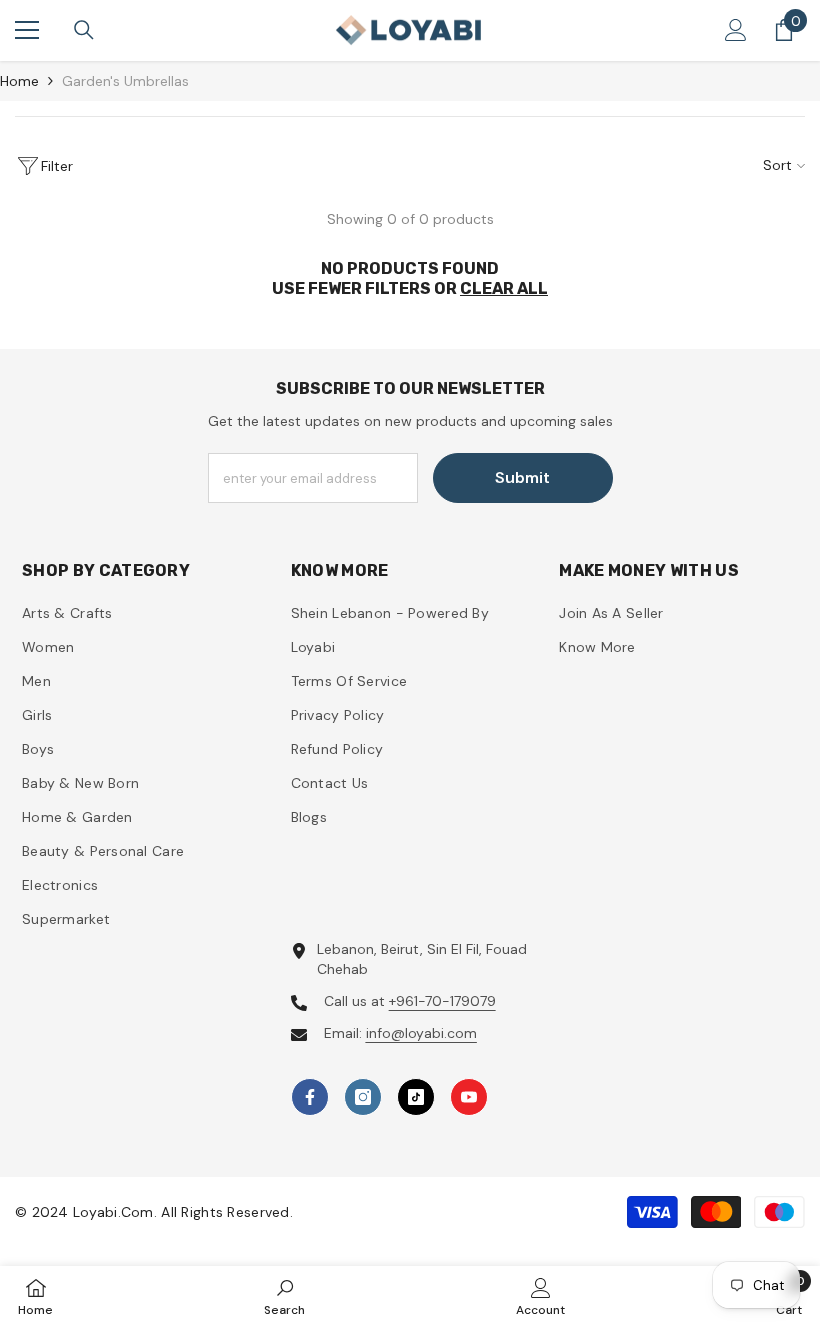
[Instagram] (363, 1097)
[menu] (27, 30)
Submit (522, 477)
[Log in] (736, 30)
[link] (284, 1296)
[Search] (84, 30)
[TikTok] (416, 1097)
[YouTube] (469, 1097)
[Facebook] (310, 1097)
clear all (504, 288)
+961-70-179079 (442, 1001)
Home (19, 81)
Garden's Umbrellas (125, 81)
